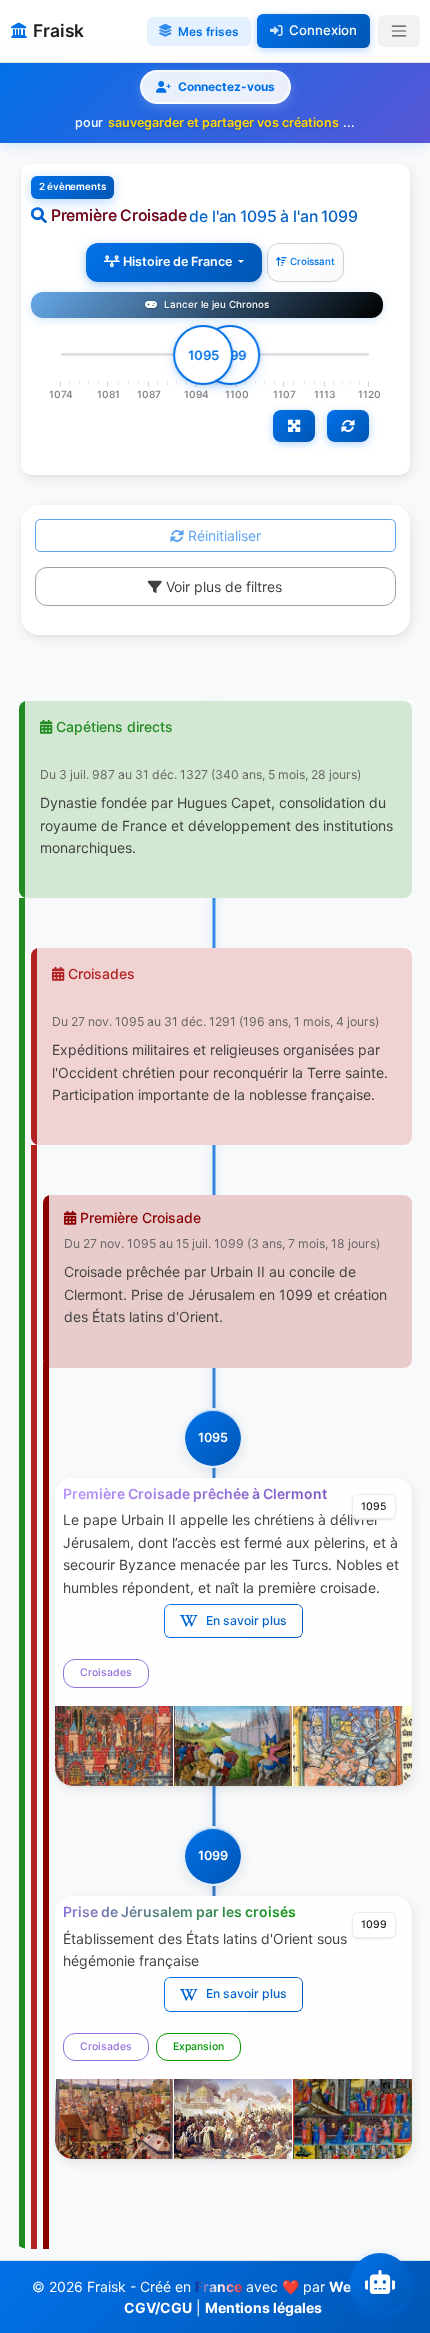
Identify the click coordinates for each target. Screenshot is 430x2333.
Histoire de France (177, 261)
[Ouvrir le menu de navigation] (399, 31)
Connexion (323, 30)
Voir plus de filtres (222, 586)
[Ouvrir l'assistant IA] (380, 2283)
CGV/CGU (158, 2307)
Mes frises (208, 31)
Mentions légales (263, 2307)
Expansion (198, 2046)
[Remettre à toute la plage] (348, 426)
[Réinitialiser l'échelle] (294, 426)
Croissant (311, 261)
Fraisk (58, 30)
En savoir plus (246, 1620)
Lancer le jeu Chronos (215, 304)
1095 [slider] (203, 355)
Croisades (106, 1672)
